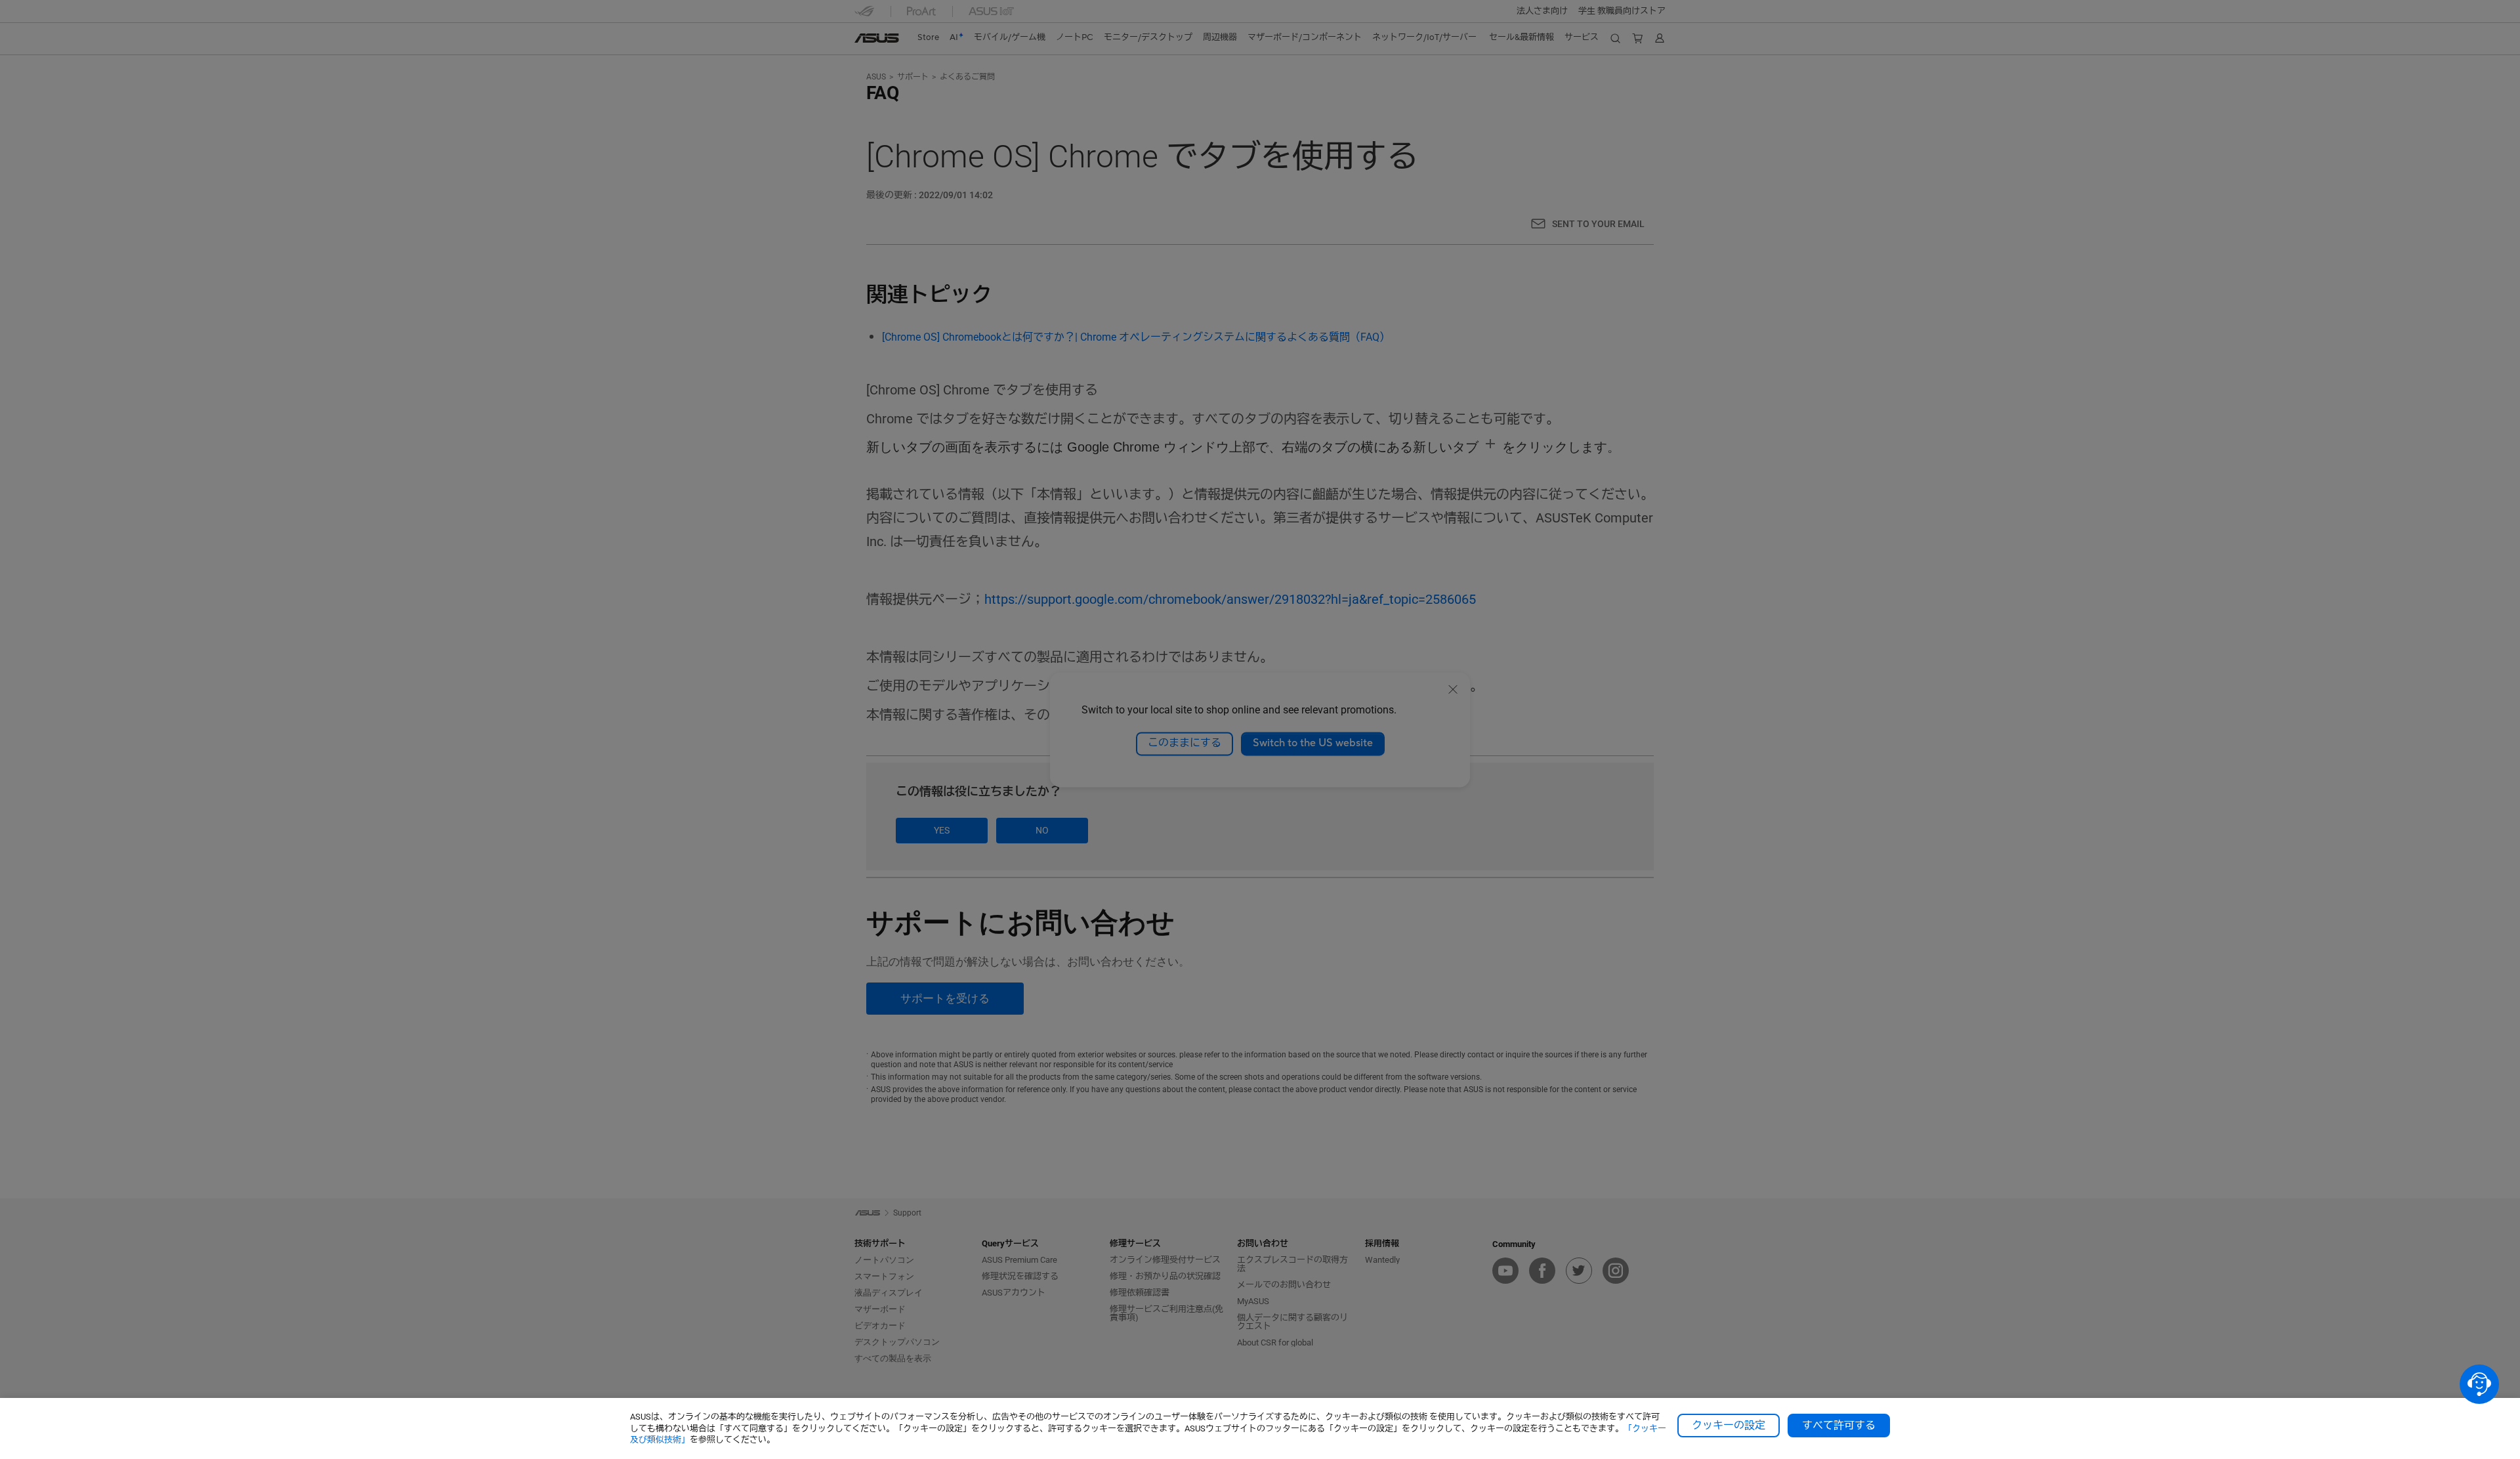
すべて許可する (1839, 1426)
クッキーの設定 (1729, 1426)
